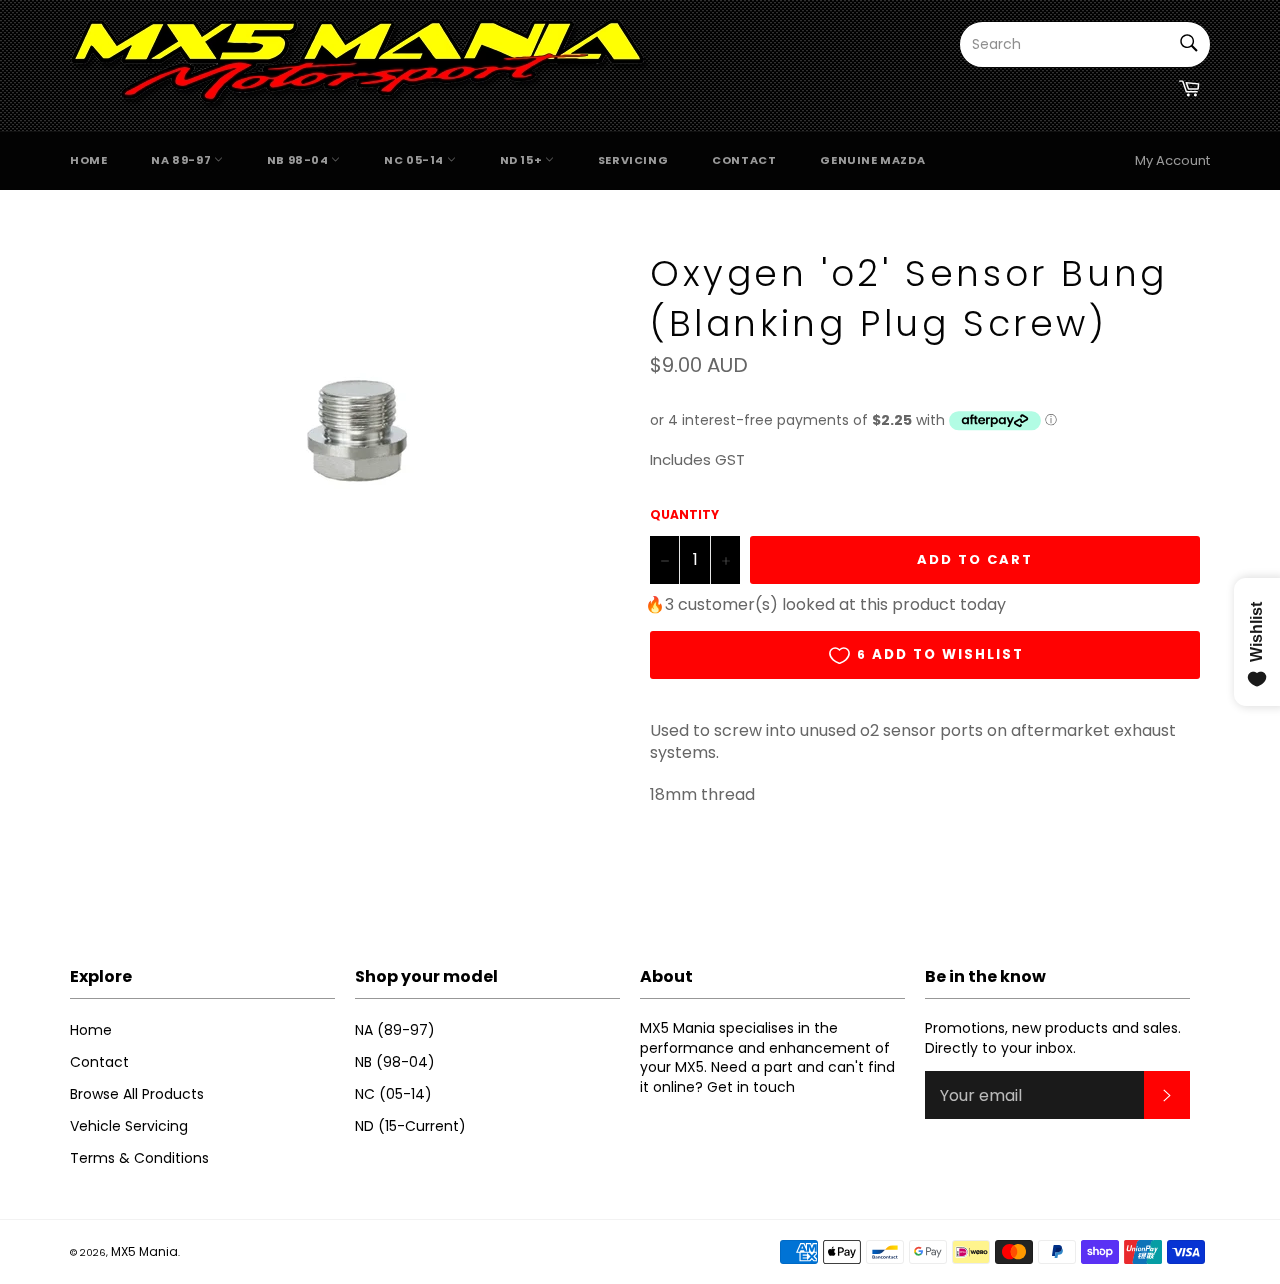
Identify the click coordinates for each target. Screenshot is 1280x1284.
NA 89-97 (182, 160)
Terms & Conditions (139, 1158)
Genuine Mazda (872, 160)
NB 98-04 (299, 160)
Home (88, 160)
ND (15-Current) (410, 1126)
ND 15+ (522, 160)
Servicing (633, 160)
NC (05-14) (393, 1094)
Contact (744, 160)
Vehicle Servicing (129, 1126)
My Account (1172, 160)
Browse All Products (137, 1094)
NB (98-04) (395, 1062)
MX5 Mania (144, 1251)
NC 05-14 (415, 160)
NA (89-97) (395, 1030)
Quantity (684, 515)
